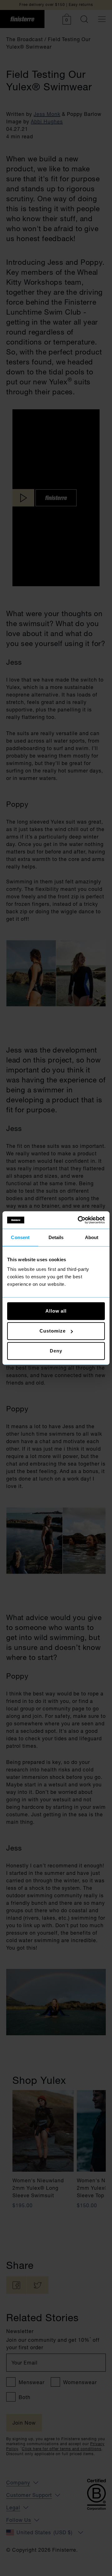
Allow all (56, 1311)
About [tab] (92, 1237)
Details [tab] (56, 1237)
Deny (56, 1351)
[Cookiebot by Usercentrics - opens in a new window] (79, 1220)
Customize (52, 1331)
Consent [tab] (20, 1237)
